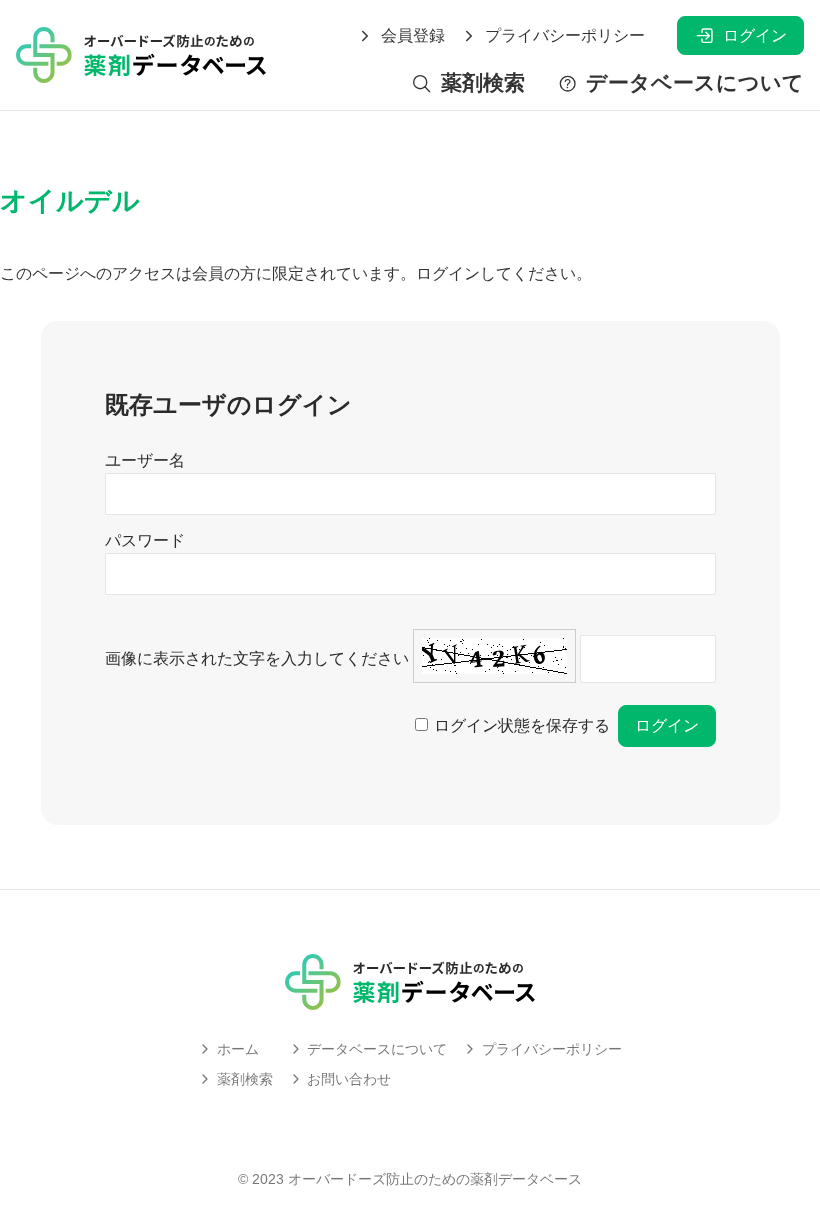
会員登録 (413, 36)
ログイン (755, 35)
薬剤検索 (482, 83)
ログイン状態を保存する (522, 725)
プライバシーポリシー (565, 36)
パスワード (145, 540)
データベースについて (695, 83)
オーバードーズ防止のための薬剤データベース (435, 1179)
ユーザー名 (145, 460)
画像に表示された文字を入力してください (257, 658)
